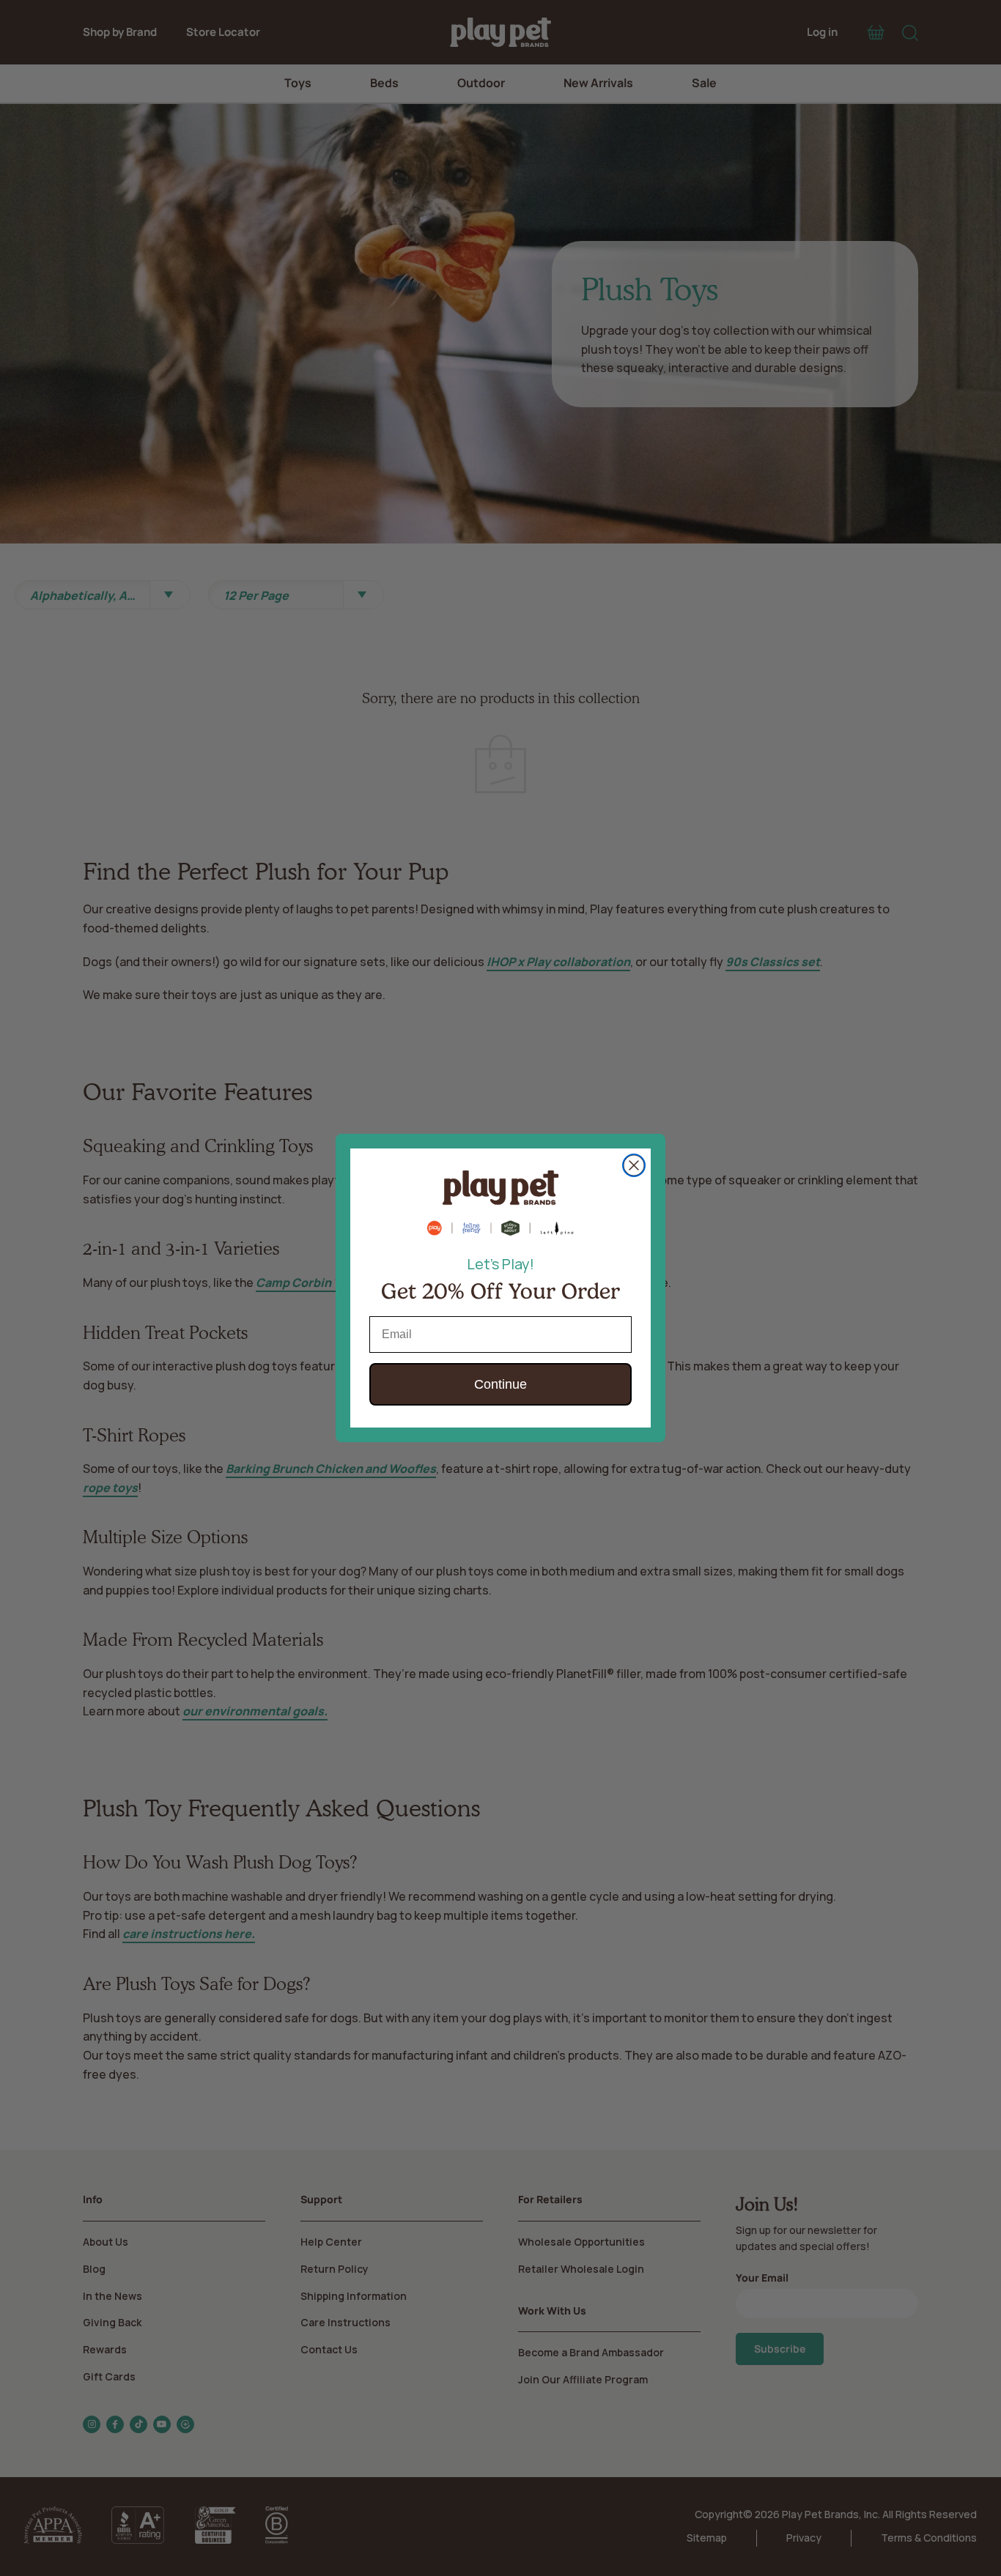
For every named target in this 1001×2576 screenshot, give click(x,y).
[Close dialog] (634, 1165)
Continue (500, 1384)
